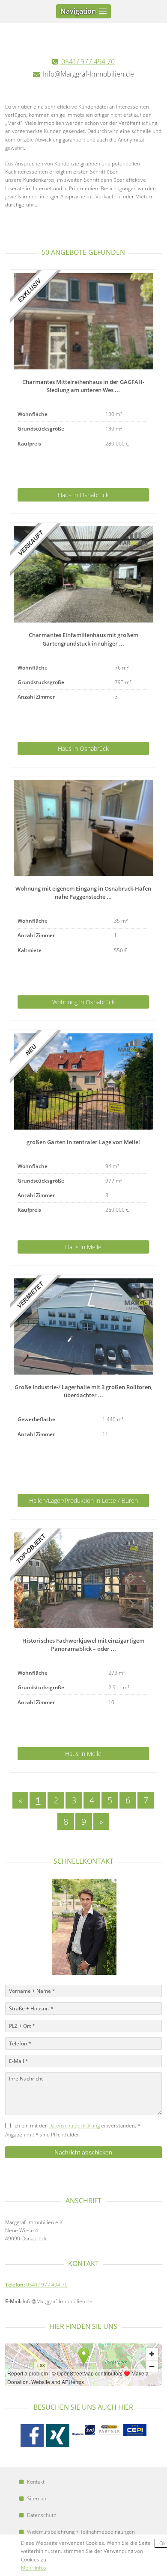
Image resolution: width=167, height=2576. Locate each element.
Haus (83, 495)
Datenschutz (42, 2515)
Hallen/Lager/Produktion (83, 1500)
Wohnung (83, 1002)
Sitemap (37, 2498)
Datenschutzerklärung (75, 2126)
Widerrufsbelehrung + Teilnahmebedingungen (81, 2532)
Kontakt (36, 2482)
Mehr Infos (34, 2568)
